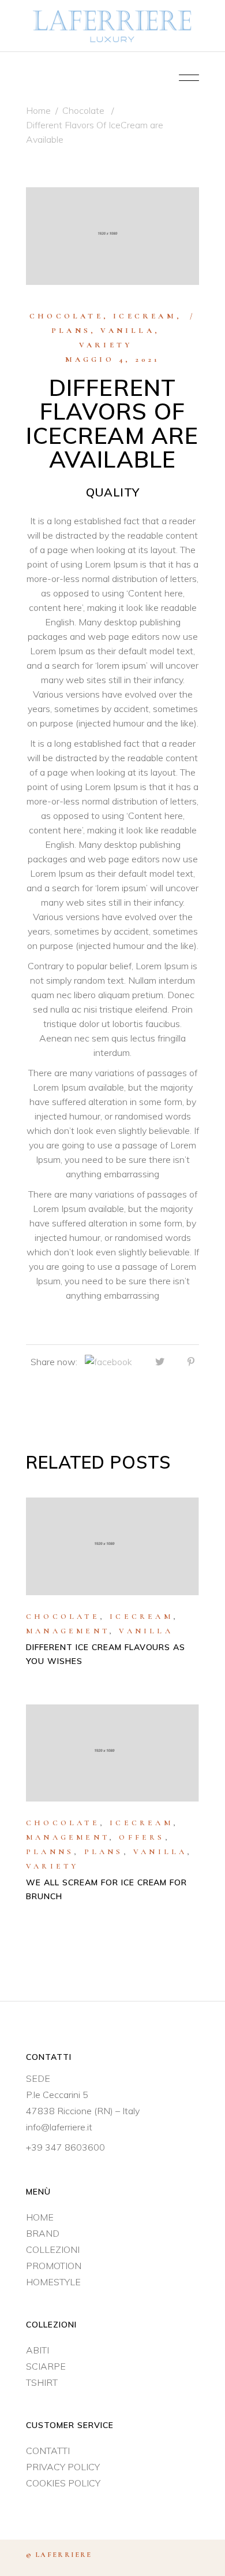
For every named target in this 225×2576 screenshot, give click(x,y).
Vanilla (127, 331)
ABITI (37, 2350)
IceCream (145, 316)
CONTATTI (48, 2451)
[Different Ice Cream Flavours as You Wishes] (112, 1546)
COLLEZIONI (53, 2249)
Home (38, 110)
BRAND (43, 2233)
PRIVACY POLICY (63, 2467)
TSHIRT (42, 2382)
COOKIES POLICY (63, 2483)
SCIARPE (46, 2366)
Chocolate (83, 110)
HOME (40, 2217)
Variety (106, 345)
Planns (50, 1852)
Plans (71, 331)
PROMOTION (54, 2266)
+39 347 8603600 (65, 2147)
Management (67, 1631)
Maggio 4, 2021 (113, 359)
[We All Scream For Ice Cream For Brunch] (112, 1753)
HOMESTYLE (53, 2282)
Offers (142, 1837)
